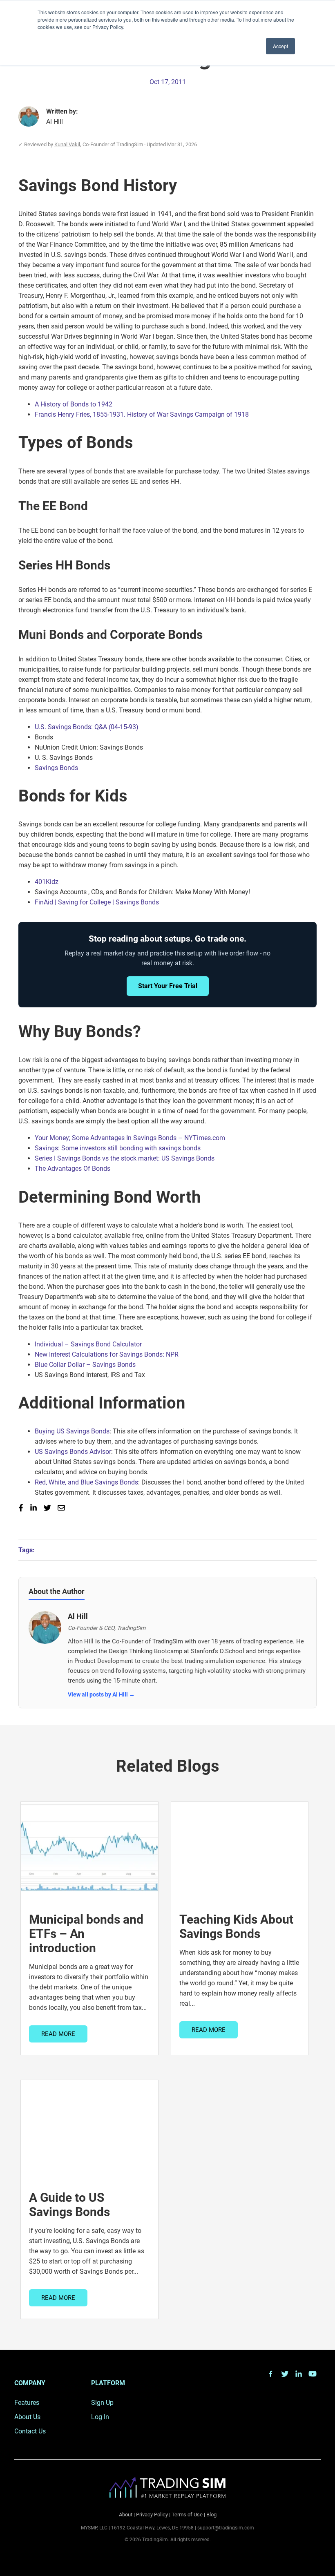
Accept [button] (280, 46)
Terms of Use (187, 2515)
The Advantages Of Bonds (73, 1169)
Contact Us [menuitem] (30, 2431)
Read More (58, 2034)
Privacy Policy (152, 2515)
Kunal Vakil (67, 144)
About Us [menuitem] (27, 2417)
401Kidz (47, 882)
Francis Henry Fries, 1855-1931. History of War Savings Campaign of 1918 (142, 414)
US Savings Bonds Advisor (73, 1452)
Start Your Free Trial (168, 986)
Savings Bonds (56, 768)
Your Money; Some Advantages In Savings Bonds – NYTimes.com (130, 1138)
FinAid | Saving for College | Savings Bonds (97, 902)
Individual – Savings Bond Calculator (88, 1344)
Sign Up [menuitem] (102, 2403)
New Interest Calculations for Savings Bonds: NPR (107, 1354)
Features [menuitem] (27, 2403)
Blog (211, 2515)
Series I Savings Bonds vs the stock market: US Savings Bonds (125, 1158)
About (126, 2515)
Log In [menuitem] (100, 2417)
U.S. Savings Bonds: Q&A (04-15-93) (87, 727)
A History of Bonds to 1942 (74, 404)
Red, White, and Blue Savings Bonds (86, 1482)
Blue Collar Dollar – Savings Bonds (85, 1365)
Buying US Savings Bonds (72, 1431)
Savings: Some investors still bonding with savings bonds (118, 1148)
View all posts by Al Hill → (101, 1694)
